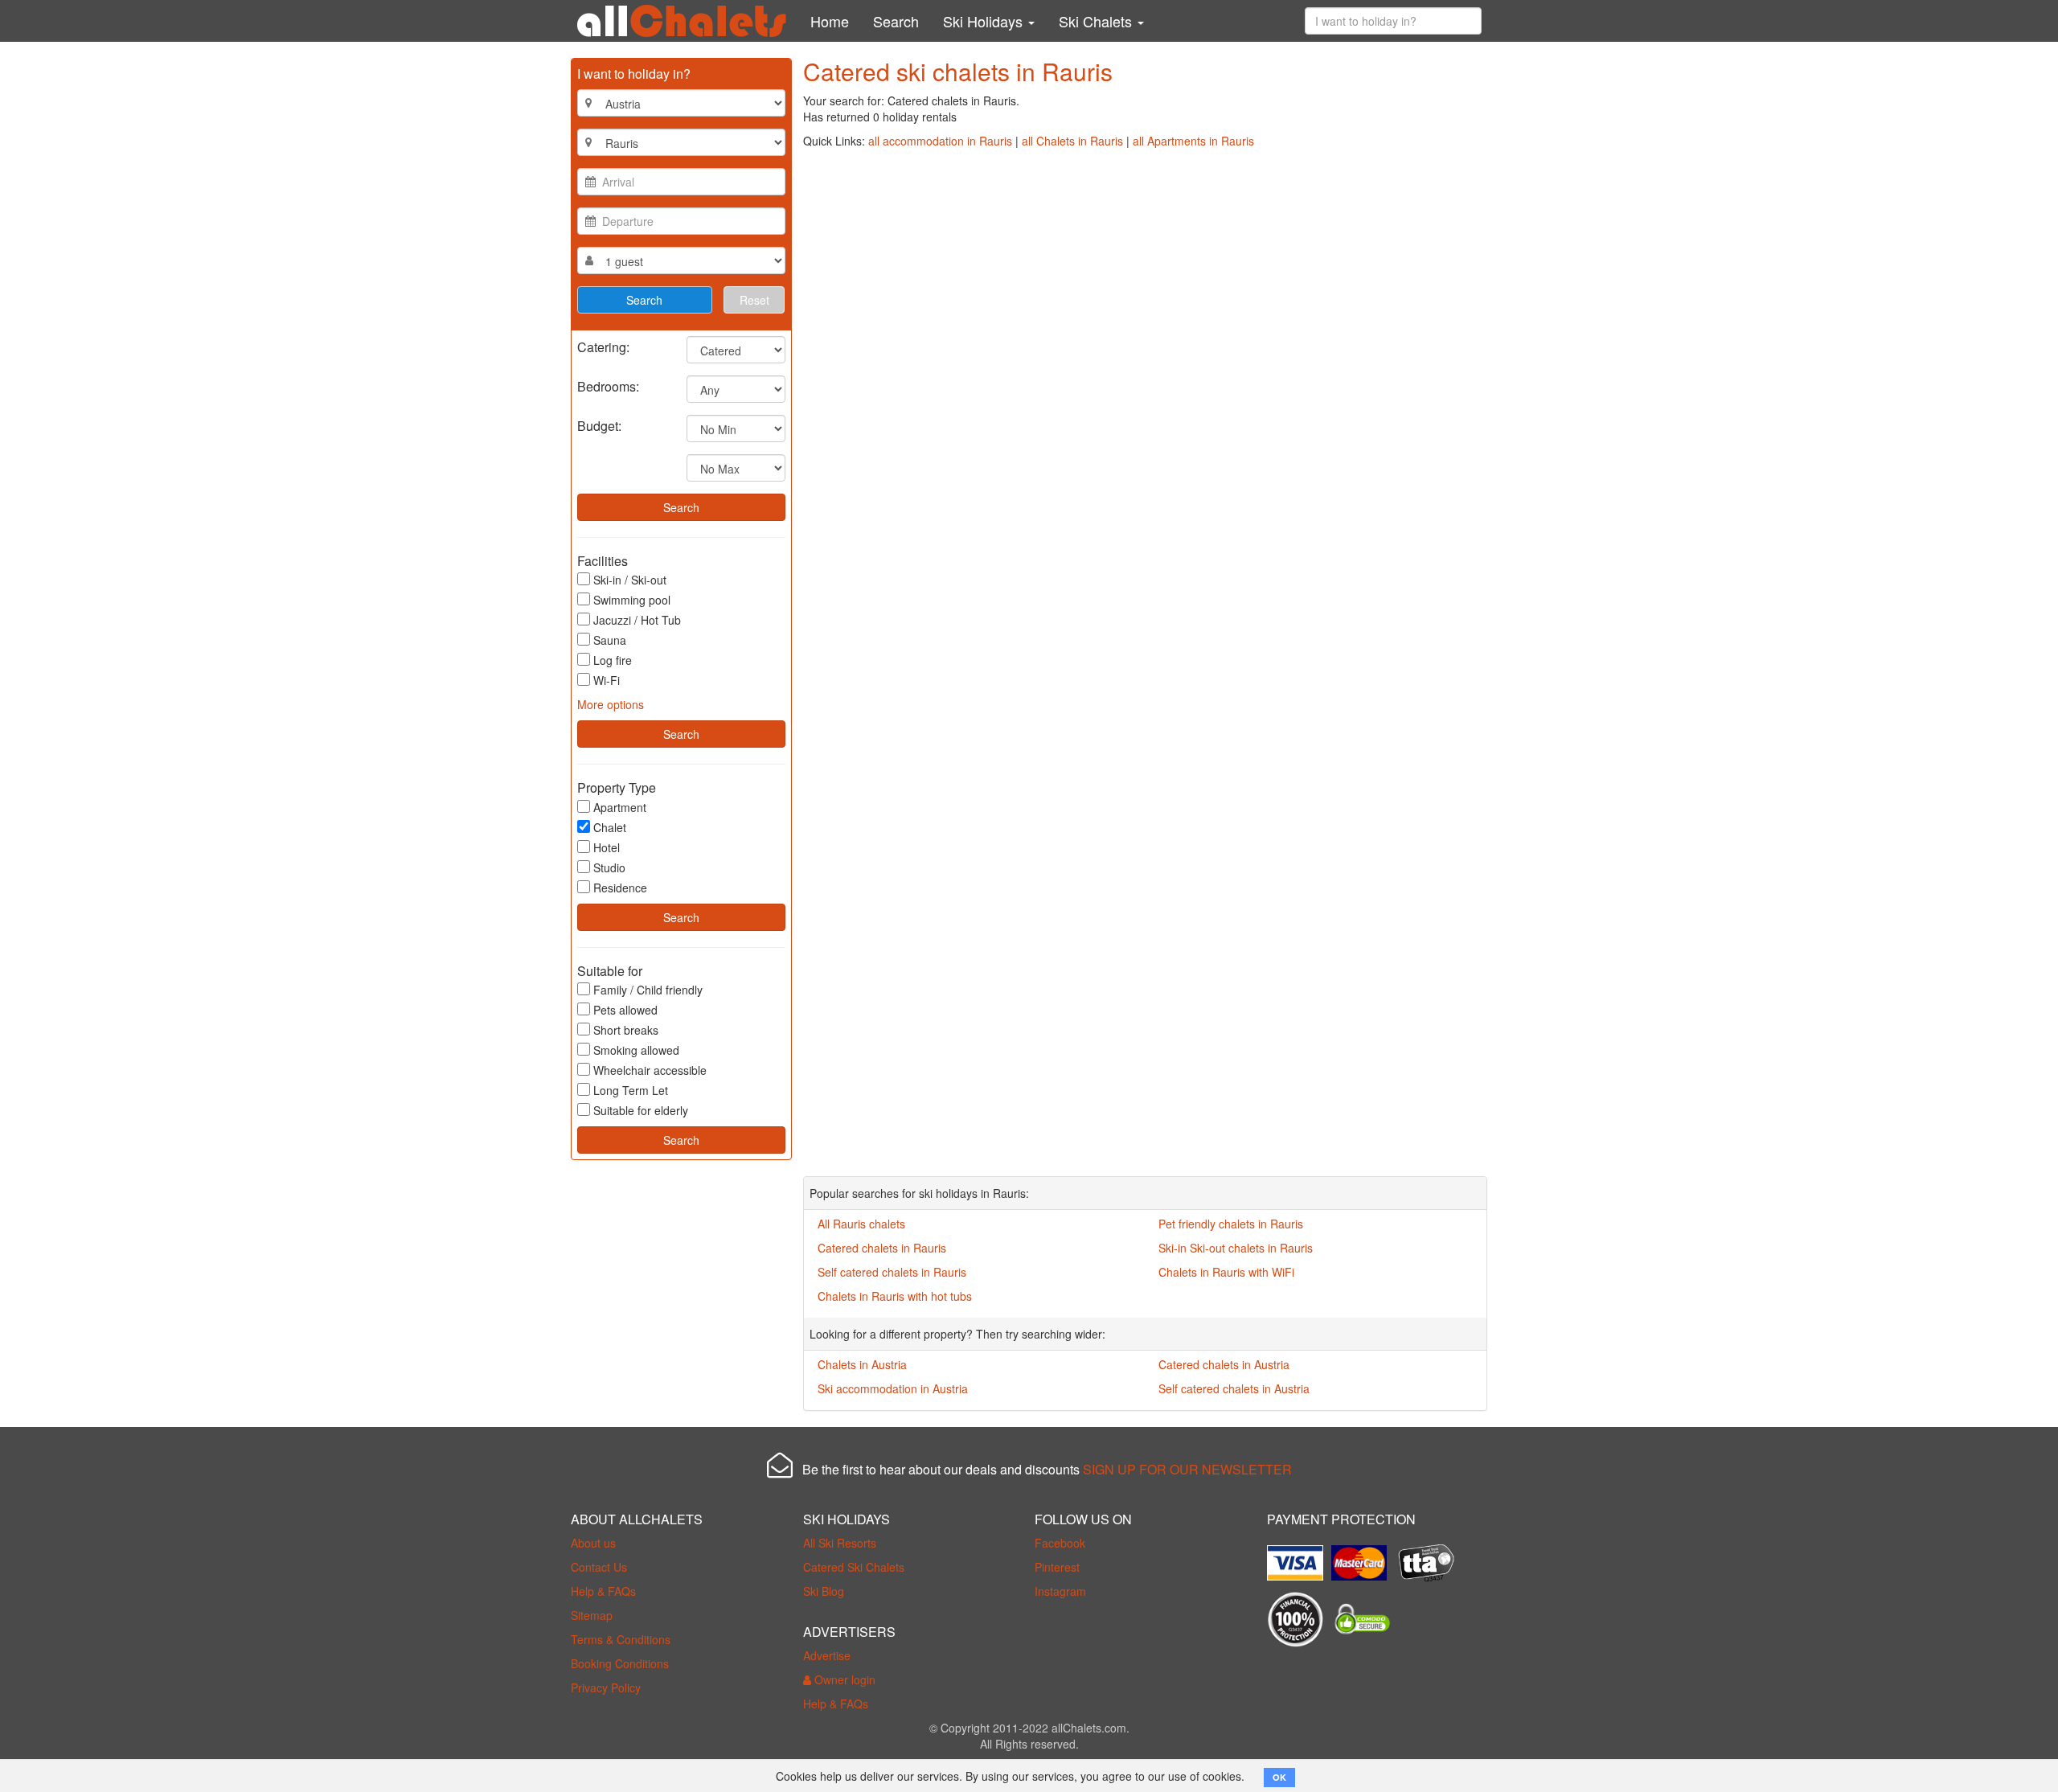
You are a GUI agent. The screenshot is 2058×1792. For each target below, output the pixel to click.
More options (611, 704)
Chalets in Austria (862, 1364)
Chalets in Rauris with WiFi (1226, 1272)
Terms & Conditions (621, 1639)
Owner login (843, 1679)
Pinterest (1057, 1567)
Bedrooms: (608, 385)
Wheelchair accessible (650, 1070)
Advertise (827, 1655)
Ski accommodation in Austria (893, 1388)
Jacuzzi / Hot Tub (637, 620)
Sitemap (592, 1615)
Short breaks (626, 1030)
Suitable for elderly (641, 1110)
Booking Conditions (620, 1663)
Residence (620, 888)
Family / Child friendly (648, 990)
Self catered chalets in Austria (1234, 1388)
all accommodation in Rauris (940, 141)
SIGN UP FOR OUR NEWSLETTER (1187, 1469)
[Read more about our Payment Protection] (1299, 1556)
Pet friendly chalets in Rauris (1231, 1224)
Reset (754, 300)
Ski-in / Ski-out (630, 580)
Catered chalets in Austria (1224, 1364)
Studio (609, 867)
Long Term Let (631, 1090)
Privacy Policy (606, 1687)
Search (896, 21)
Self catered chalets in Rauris (892, 1272)
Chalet (610, 827)
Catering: (603, 346)
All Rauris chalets (861, 1224)
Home (830, 21)
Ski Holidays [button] (985, 21)
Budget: (599, 425)
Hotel (607, 847)
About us (593, 1543)
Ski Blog (824, 1591)
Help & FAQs (603, 1591)
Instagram (1060, 1591)
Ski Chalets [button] (1097, 21)
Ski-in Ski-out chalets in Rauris (1236, 1248)
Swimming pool (632, 600)
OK (1279, 1777)
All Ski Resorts (840, 1543)
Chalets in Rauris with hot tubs (895, 1296)
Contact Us (599, 1567)
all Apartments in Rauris (1193, 141)
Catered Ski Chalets (854, 1567)
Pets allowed (625, 1010)
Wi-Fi (607, 680)
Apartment (620, 807)
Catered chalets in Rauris (882, 1248)
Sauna (610, 640)
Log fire (613, 660)
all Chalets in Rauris (1072, 141)
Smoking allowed (636, 1050)
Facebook (1060, 1543)
